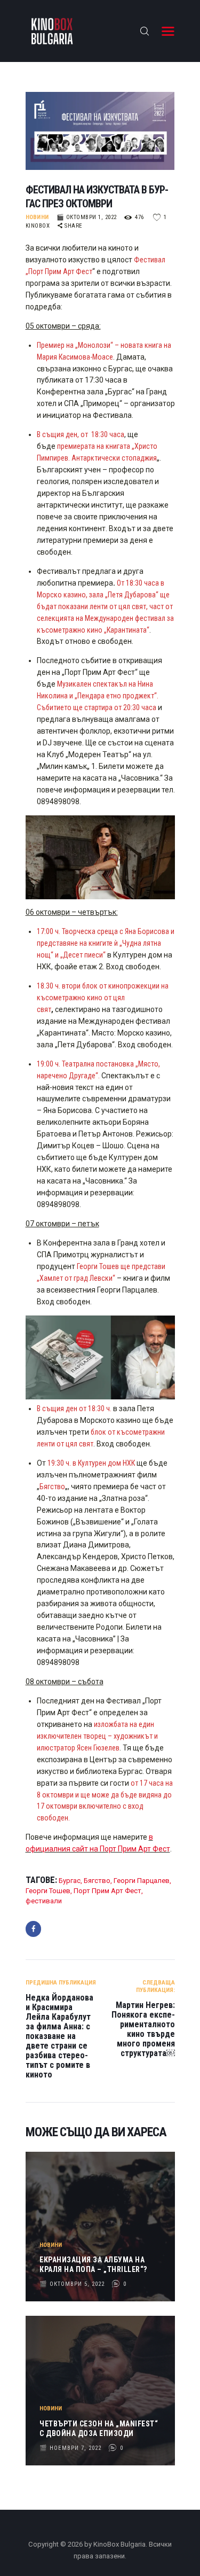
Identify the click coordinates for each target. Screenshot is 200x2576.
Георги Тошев (48, 1891)
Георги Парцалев (142, 1881)
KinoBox (39, 226)
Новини (37, 217)
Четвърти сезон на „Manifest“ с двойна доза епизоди (99, 2429)
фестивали (44, 1901)
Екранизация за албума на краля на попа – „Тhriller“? (93, 2264)
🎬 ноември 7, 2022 (70, 2448)
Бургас (70, 1881)
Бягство (97, 1881)
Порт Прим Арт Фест (107, 1891)
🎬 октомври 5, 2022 (72, 2284)
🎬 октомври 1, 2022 (87, 217)
